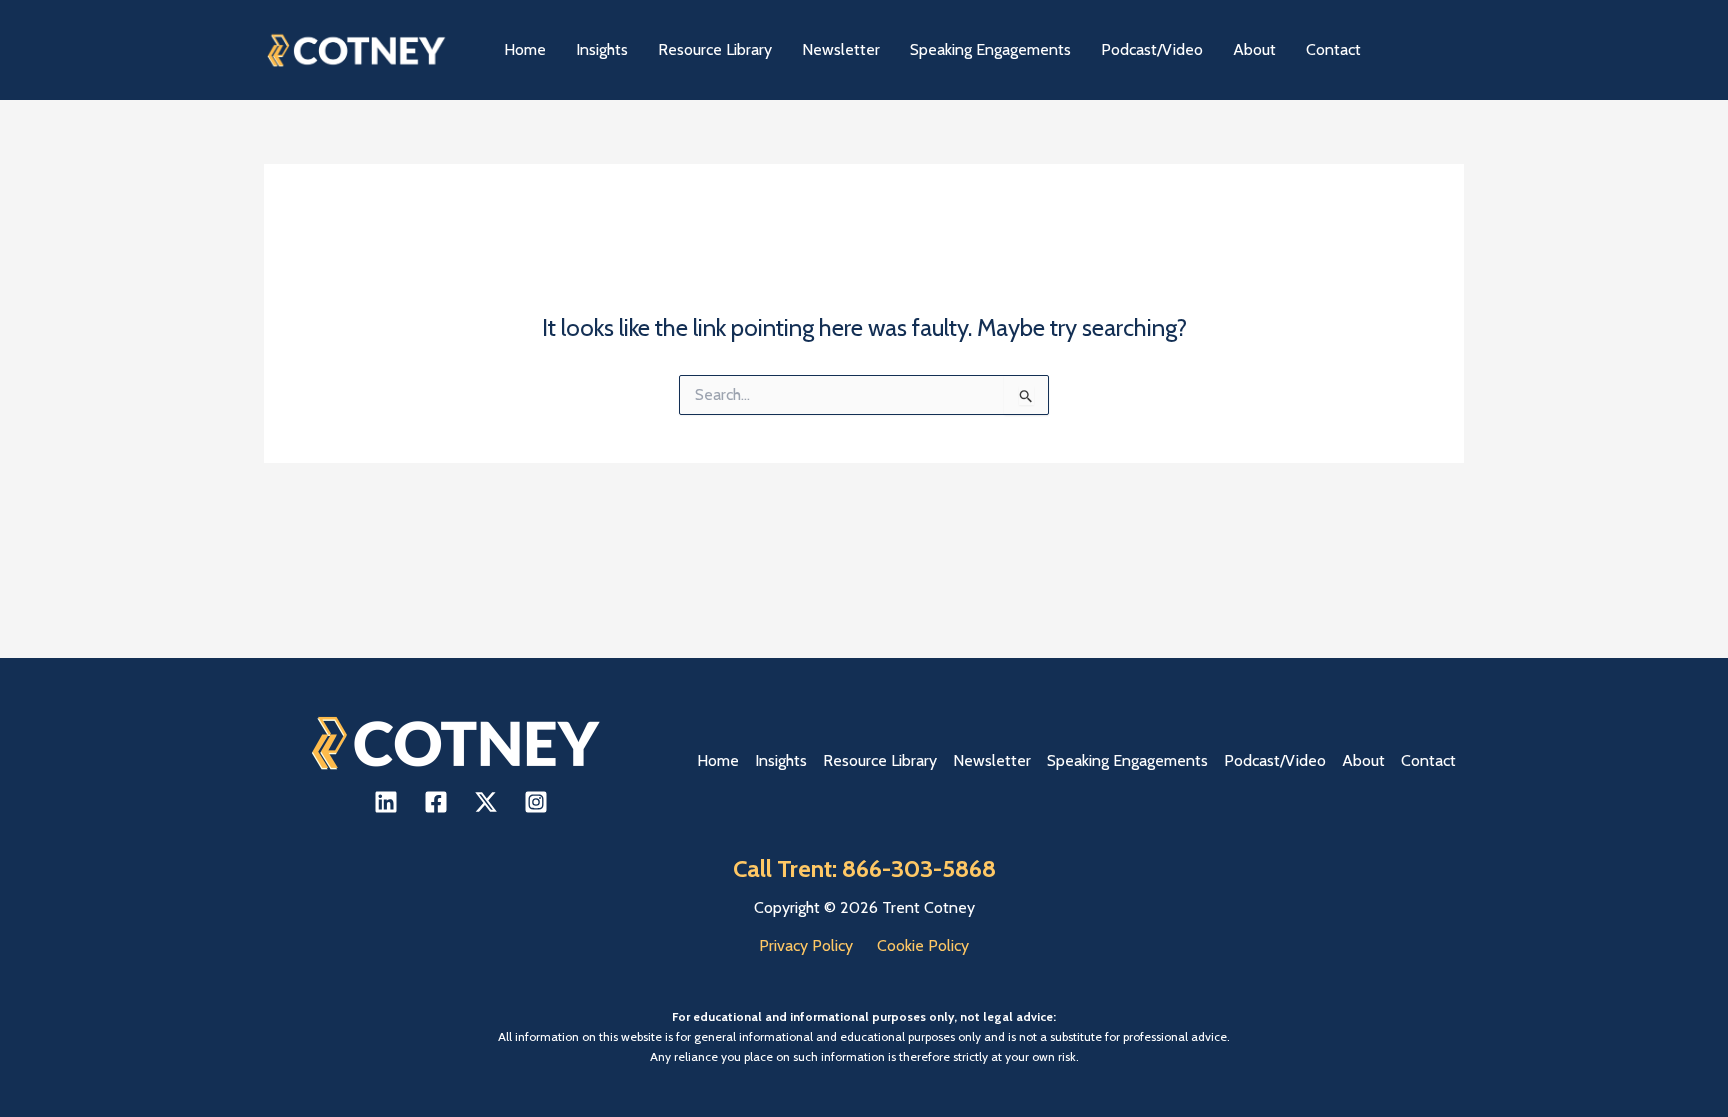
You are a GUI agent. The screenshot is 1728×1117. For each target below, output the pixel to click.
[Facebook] (436, 802)
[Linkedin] (386, 802)
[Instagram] (536, 802)
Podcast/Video (1275, 760)
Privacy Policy (806, 945)
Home (718, 760)
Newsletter (992, 760)
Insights (781, 760)
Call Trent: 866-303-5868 (864, 868)
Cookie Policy (923, 945)
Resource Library (880, 760)
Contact (1428, 760)
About (1363, 760)
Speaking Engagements (1127, 760)
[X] (486, 802)
